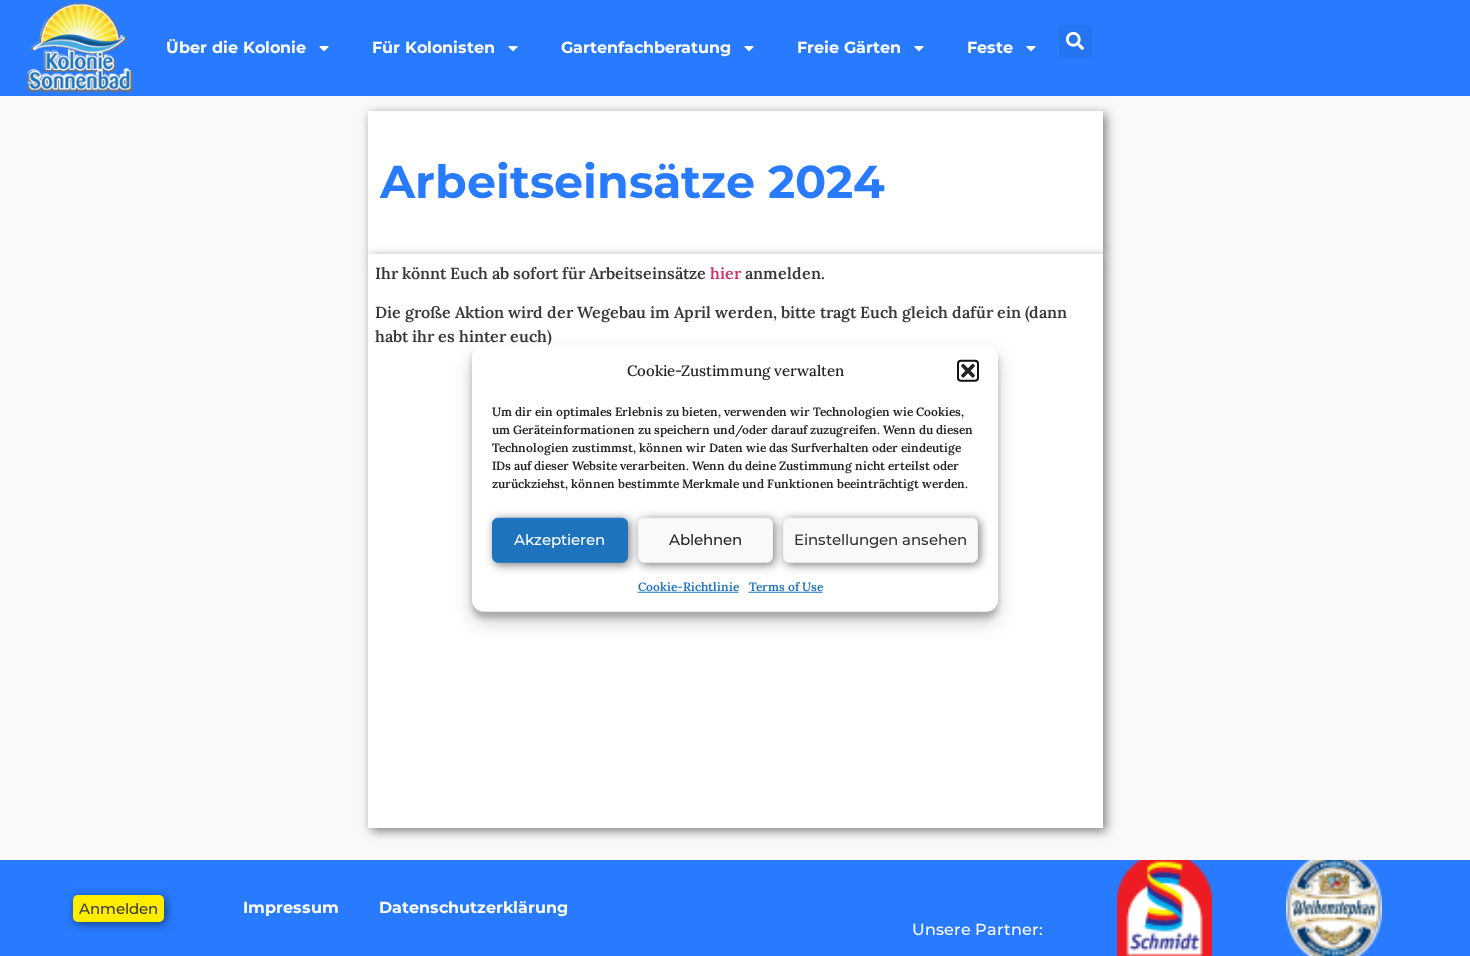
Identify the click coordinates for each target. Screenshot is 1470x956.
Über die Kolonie (236, 47)
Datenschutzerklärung (473, 907)
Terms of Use (786, 585)
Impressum (291, 907)
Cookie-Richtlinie (688, 585)
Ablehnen (705, 539)
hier (725, 273)
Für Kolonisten (433, 47)
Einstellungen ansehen (880, 539)
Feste (990, 47)
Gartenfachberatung (646, 47)
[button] (968, 371)
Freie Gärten (849, 47)
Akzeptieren (559, 539)
